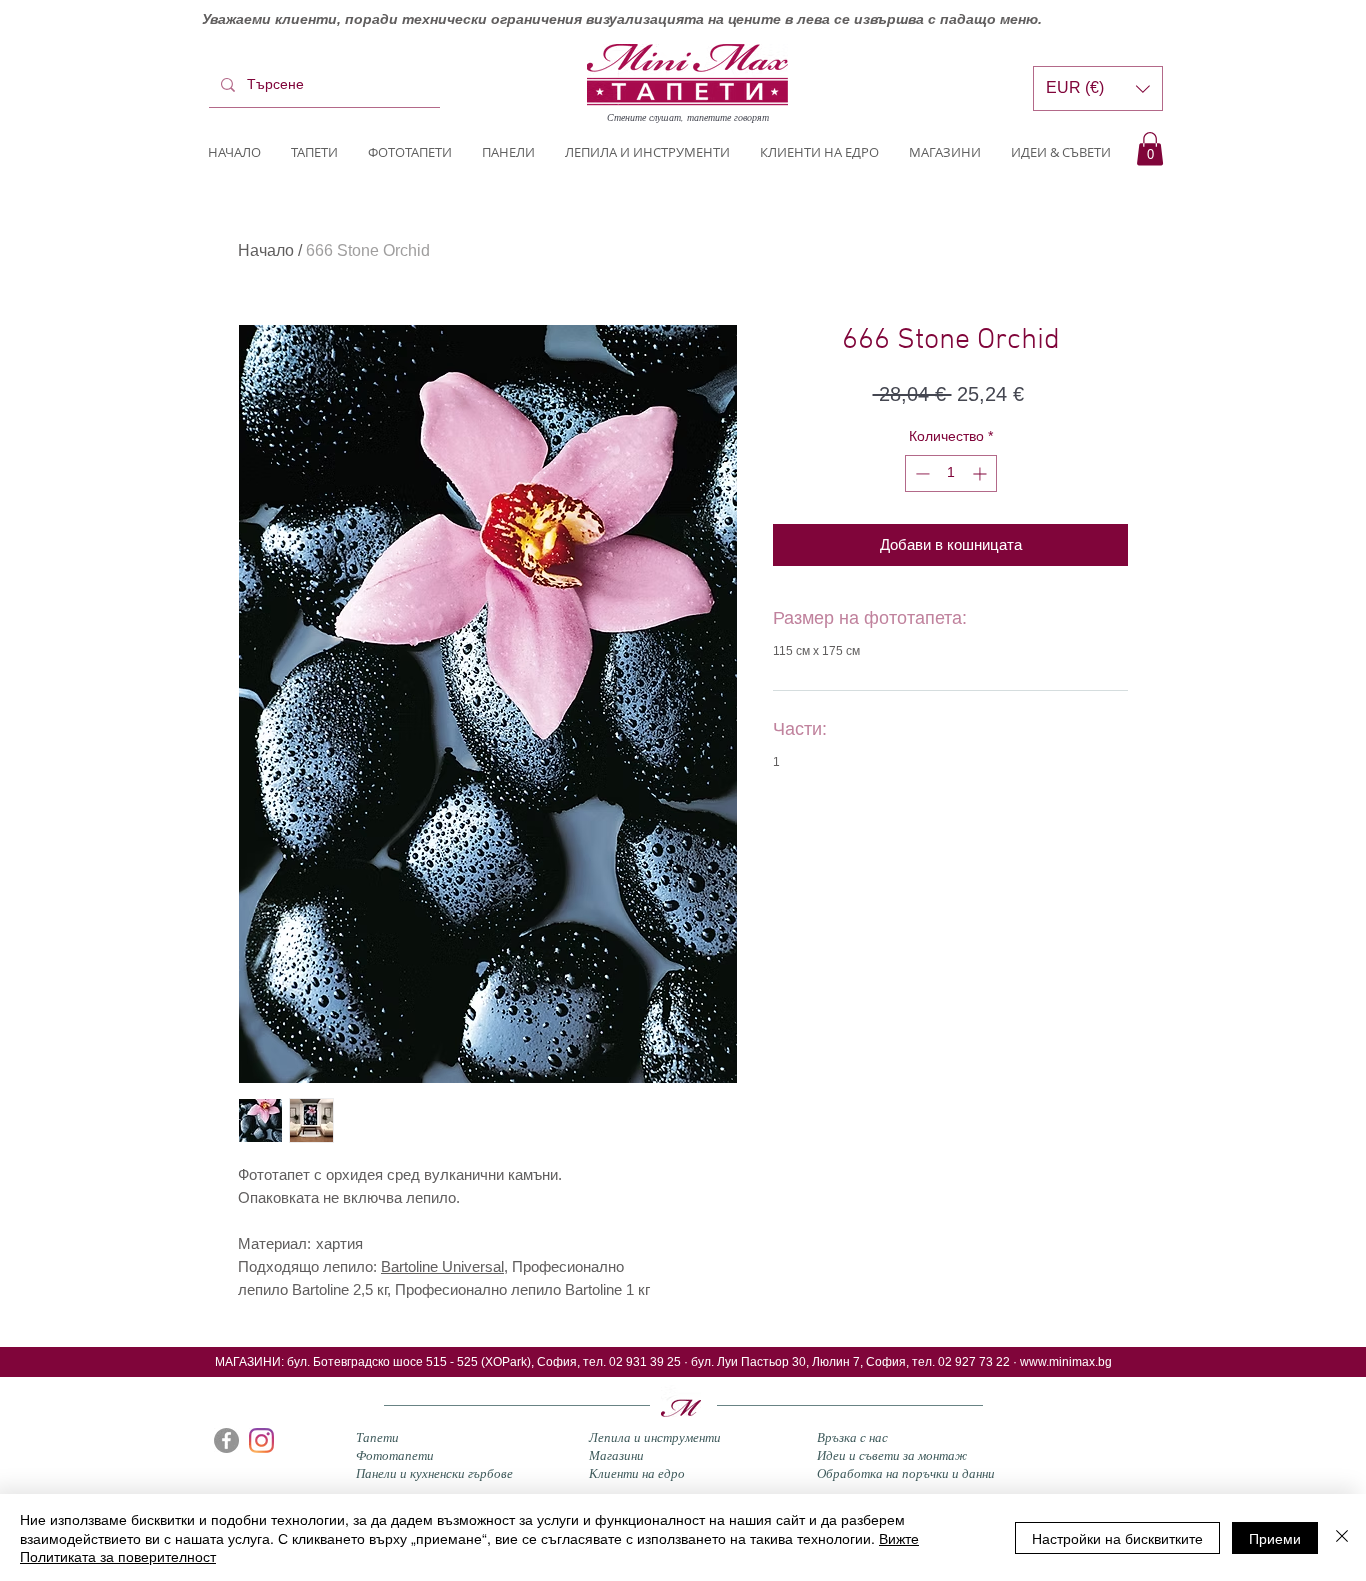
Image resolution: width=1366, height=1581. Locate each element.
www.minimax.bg (1066, 1362)
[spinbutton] (951, 473)
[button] (1150, 148)
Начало (266, 250)
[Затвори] (1342, 1537)
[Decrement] (920, 473)
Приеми (1275, 1538)
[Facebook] (226, 1440)
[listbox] (1098, 88)
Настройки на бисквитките (1117, 1538)
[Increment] (981, 473)
